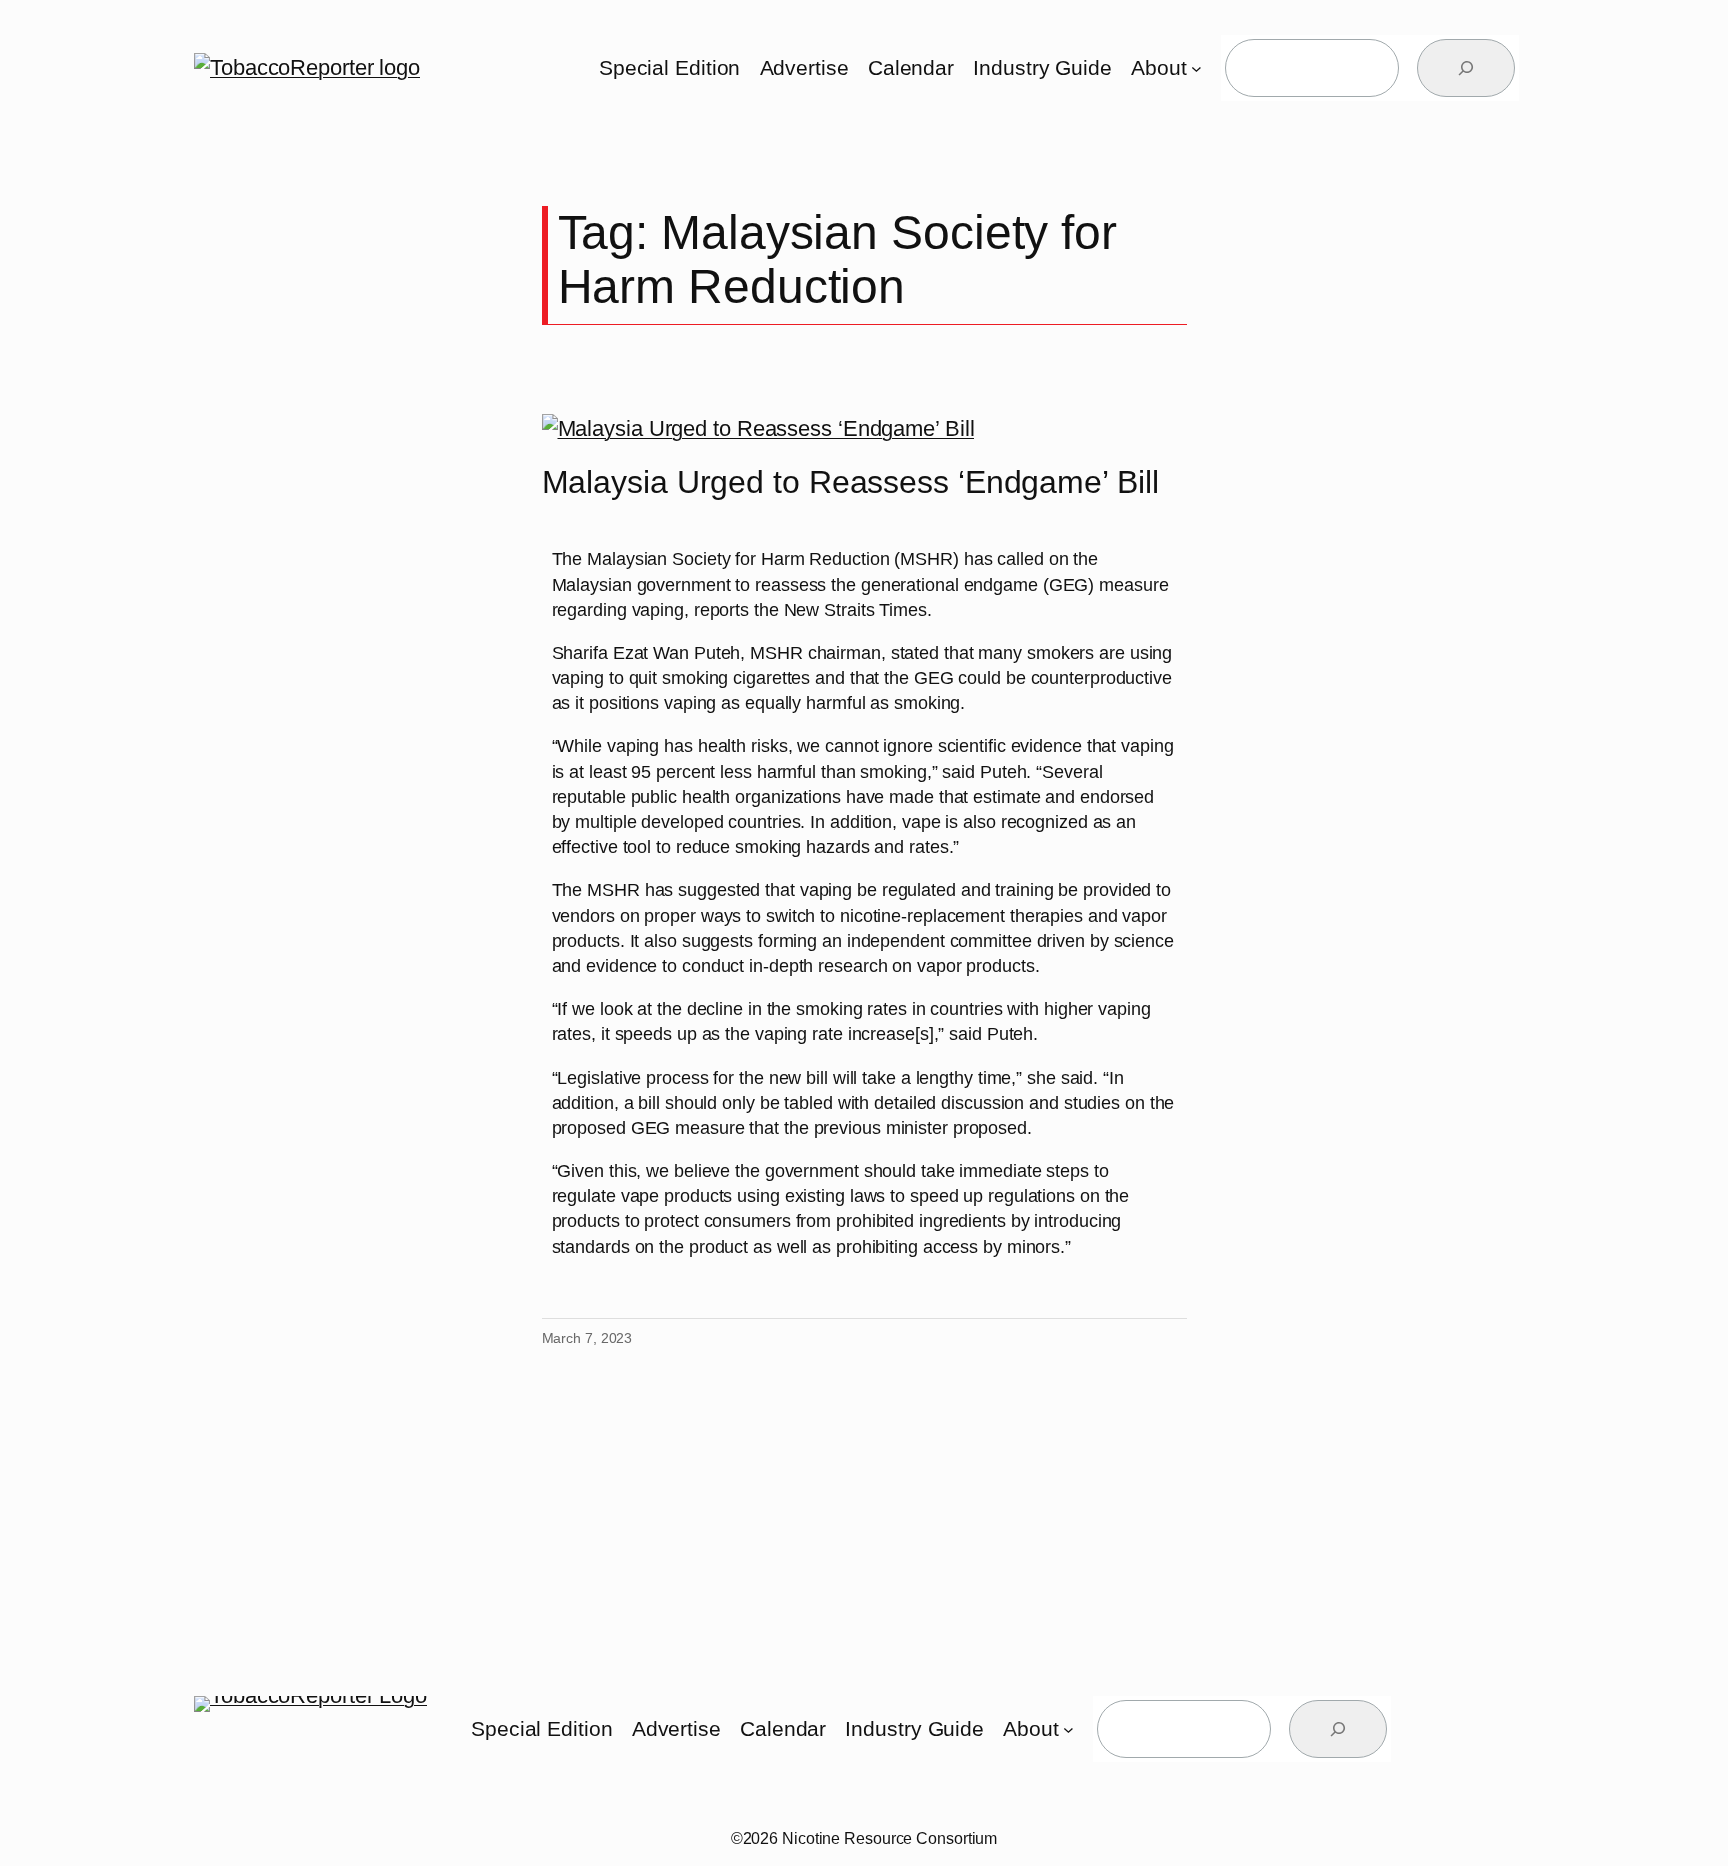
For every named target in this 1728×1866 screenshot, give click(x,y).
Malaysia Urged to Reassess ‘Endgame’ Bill (850, 482)
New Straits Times (855, 610)
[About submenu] (1196, 68)
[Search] (1466, 68)
